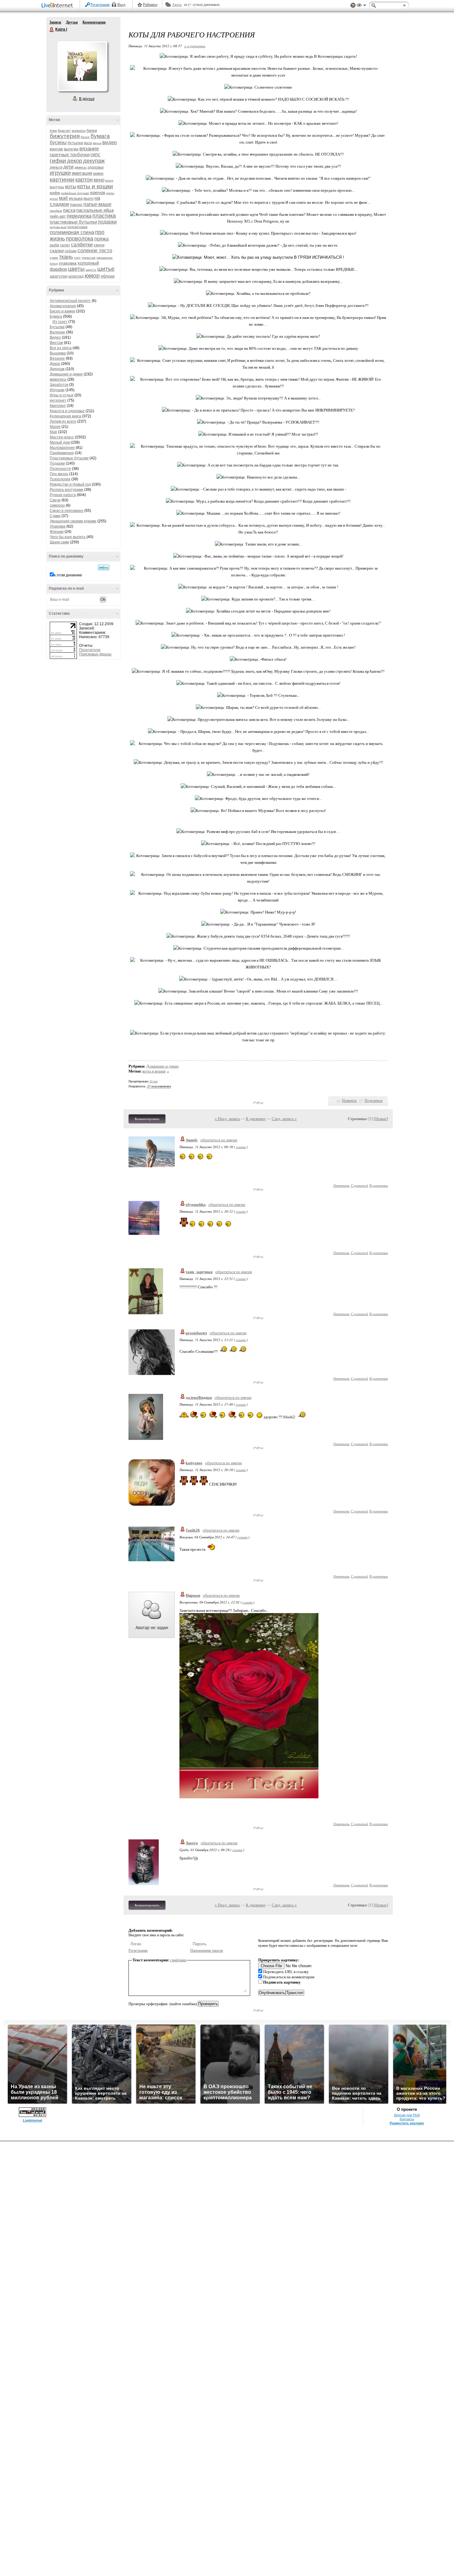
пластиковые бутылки (73, 222)
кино (99, 180)
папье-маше (97, 204)
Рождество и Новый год (70, 484)
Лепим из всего (63, 421)
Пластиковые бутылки (69, 458)
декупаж (94, 161)
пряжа (101, 239)
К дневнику (256, 1119)
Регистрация (100, 5)
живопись (58, 379)
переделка (79, 216)
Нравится (349, 1101)
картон (84, 180)
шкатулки (59, 276)
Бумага (56, 316)
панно (76, 204)
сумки (54, 258)
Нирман (193, 1595)
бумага (100, 136)
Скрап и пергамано (67, 511)
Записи (55, 22)
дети (68, 167)
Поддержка (353, 5)
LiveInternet (58, 6)
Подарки (57, 463)
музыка (76, 198)
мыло (88, 198)
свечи (99, 245)
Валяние (57, 332)
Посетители (90, 650)
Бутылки (57, 327)
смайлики (178, 1960)
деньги (56, 167)
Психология (60, 479)
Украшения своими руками (73, 521)
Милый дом (60, 442)
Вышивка (58, 353)
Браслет (64, 131)
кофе (55, 193)
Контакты (407, 2119)
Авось (177, 5)
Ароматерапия (63, 306)
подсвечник (58, 227)
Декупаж (57, 369)
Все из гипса (61, 348)
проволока (80, 239)
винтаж (56, 149)
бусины (58, 142)
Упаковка (58, 526)
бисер (85, 137)
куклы (110, 193)
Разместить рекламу (407, 2123)
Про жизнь (59, 474)
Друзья (72, 22)
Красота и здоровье (67, 411)
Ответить (341, 1185)
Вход (121, 5)
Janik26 (193, 1530)
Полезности (60, 469)
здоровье (96, 167)
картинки (62, 180)
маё (63, 198)
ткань (66, 257)
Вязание (57, 358)
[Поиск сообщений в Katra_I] (104, 567)
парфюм (56, 211)
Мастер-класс (62, 437)
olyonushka (196, 1204)
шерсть (91, 270)
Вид (361, 6)
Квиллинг (58, 406)
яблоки (108, 276)
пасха (69, 210)
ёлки (53, 131)
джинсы (80, 167)
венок (97, 143)
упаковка (68, 263)
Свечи (55, 500)
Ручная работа (63, 495)
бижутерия (65, 136)
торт (77, 258)
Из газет (60, 322)
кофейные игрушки (75, 193)
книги (109, 180)
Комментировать (147, 1119)
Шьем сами (59, 542)
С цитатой (359, 1185)
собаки (71, 251)
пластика (104, 216)
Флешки (57, 532)
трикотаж (88, 258)
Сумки (55, 516)
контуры (57, 187)
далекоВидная (199, 1397)
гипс (95, 155)
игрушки (60, 173)
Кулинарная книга (65, 416)
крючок (98, 192)
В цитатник (379, 1185)
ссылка (241, 1147)
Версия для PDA (407, 2115)
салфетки (82, 245)
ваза (88, 143)
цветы (76, 269)
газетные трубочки (70, 155)
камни (98, 174)
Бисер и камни (62, 311)
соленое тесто (95, 251)
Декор (55, 364)
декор (75, 161)
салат (65, 245)
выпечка (71, 149)
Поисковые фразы (95, 654)
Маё (53, 432)
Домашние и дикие (66, 374)
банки (92, 130)
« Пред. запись (227, 1119)
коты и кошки (95, 186)
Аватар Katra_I (82, 66)
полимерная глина (72, 232)
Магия (55, 427)
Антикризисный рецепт (70, 301)
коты (71, 187)
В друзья (87, 99)
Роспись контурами (67, 490)
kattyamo (194, 1463)
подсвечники (77, 227)
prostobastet (196, 1333)
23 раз (153, 1081)
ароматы (79, 131)
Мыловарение (62, 448)
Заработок (59, 385)
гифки (58, 161)
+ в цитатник (195, 46)
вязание (89, 149)
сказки (57, 251)
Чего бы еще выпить (68, 537)
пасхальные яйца (95, 210)
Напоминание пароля (207, 1951)
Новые (381, 1119)
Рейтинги (150, 5)
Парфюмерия (62, 453)
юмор (92, 276)
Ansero (192, 1843)
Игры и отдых (62, 395)
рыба (54, 245)
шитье (106, 269)
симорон (57, 505)
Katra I (52, 30)
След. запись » (284, 1119)
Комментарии (94, 22)
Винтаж (56, 343)
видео (109, 142)
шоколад (76, 276)
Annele (192, 1140)
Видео (55, 337)
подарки (107, 222)
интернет (58, 400)
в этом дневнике (68, 575)
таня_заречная (199, 1272)
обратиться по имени (219, 1140)
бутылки (75, 143)
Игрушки (57, 390)
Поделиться (374, 1101)
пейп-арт (58, 216)
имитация (82, 173)
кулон (54, 199)
